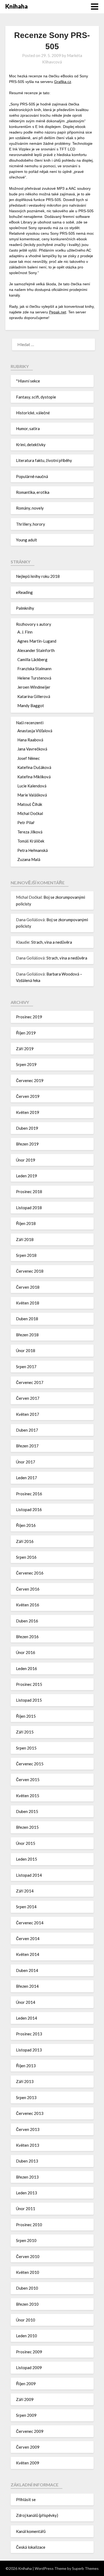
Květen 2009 (28, 2463)
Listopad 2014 (29, 1875)
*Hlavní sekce (28, 381)
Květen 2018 (28, 1303)
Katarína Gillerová (34, 696)
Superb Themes (85, 2568)
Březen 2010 (27, 2304)
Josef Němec (29, 758)
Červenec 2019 (30, 1080)
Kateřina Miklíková (34, 777)
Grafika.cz (63, 82)
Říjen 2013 (26, 2066)
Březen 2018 (27, 1335)
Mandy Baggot (31, 705)
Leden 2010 (27, 2336)
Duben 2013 (27, 2161)
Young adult (27, 540)
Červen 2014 (28, 1938)
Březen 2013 (27, 2177)
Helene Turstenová (34, 678)
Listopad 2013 (29, 2050)
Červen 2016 (28, 1589)
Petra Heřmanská (33, 850)
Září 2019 (25, 1049)
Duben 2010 (27, 2288)
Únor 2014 (26, 2002)
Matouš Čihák (30, 804)
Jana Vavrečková (32, 749)
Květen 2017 (28, 1414)
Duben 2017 (27, 1430)
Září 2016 (25, 1541)
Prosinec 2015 (29, 1684)
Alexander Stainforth (36, 650)
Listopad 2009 (29, 2368)
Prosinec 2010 (29, 2225)
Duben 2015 (27, 1811)
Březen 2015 (27, 1827)
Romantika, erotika (33, 492)
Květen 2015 (28, 1796)
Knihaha (17, 6)
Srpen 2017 (26, 1367)
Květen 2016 (28, 1605)
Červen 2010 (28, 2256)
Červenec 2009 (30, 2431)
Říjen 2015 (26, 1716)
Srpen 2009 (26, 2415)
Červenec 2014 (30, 1923)
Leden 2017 (27, 1478)
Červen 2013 (28, 2129)
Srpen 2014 (26, 1907)
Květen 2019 (28, 1112)
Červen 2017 (28, 1398)
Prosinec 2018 (29, 1192)
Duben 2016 (27, 1621)
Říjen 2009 (26, 2384)
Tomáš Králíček (31, 841)
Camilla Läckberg (32, 659)
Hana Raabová (30, 740)
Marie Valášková (32, 795)
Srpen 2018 (26, 1255)
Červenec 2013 (30, 2113)
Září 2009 (25, 2399)
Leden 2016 (27, 1668)
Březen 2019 (27, 1144)
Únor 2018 (26, 1350)
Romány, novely (30, 508)
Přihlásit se (26, 2499)
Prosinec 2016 (29, 1494)
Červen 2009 (28, 2447)
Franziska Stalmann (34, 669)
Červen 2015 (28, 1780)
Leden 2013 (27, 2193)
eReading (24, 592)
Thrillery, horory (31, 524)
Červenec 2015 (30, 1764)
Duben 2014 (27, 1970)
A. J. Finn (25, 632)
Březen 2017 (27, 1446)
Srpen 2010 (26, 2240)
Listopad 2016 (29, 1509)
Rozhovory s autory (34, 624)
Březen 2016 (27, 1637)
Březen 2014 (27, 1986)
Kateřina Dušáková (34, 767)
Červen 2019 (28, 1096)
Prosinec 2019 (29, 1017)
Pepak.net (58, 312)
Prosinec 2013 (29, 2034)
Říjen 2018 (26, 1223)
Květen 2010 (28, 2272)
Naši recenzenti (30, 723)
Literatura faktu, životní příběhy (44, 460)
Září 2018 (25, 1239)
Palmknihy (25, 608)
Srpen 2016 (26, 1557)
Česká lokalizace (31, 2547)
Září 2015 (25, 1732)
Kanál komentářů (31, 2531)
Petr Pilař (26, 822)
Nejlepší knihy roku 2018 (38, 576)
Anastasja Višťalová (35, 731)
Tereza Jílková (30, 832)
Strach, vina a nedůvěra (52, 942)
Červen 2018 (28, 1287)
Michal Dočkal (30, 813)
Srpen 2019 (26, 1064)
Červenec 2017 (30, 1382)
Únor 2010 (26, 2320)
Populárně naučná (32, 476)
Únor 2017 (26, 1462)
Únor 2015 (26, 1843)
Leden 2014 (27, 2018)
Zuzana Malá (29, 859)
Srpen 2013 (26, 2097)
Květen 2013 (28, 2145)
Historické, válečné (33, 413)
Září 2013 (25, 2081)
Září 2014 (25, 1891)
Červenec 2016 (30, 1573)
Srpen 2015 (26, 1748)
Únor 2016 (26, 1652)
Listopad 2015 (29, 1700)
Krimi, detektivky (31, 445)
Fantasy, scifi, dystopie (36, 397)
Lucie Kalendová (32, 786)
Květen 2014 (28, 1954)
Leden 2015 (27, 1859)
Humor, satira (28, 428)
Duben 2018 (27, 1319)
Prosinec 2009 (29, 2352)
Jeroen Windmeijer (34, 687)
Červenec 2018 (30, 1271)
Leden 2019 (27, 1176)
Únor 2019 (26, 1160)
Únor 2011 (26, 2209)
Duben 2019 (27, 1128)
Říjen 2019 (26, 1033)
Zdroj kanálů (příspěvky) (37, 2515)
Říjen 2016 (26, 1525)
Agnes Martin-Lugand (37, 641)
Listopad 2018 (29, 1208)
